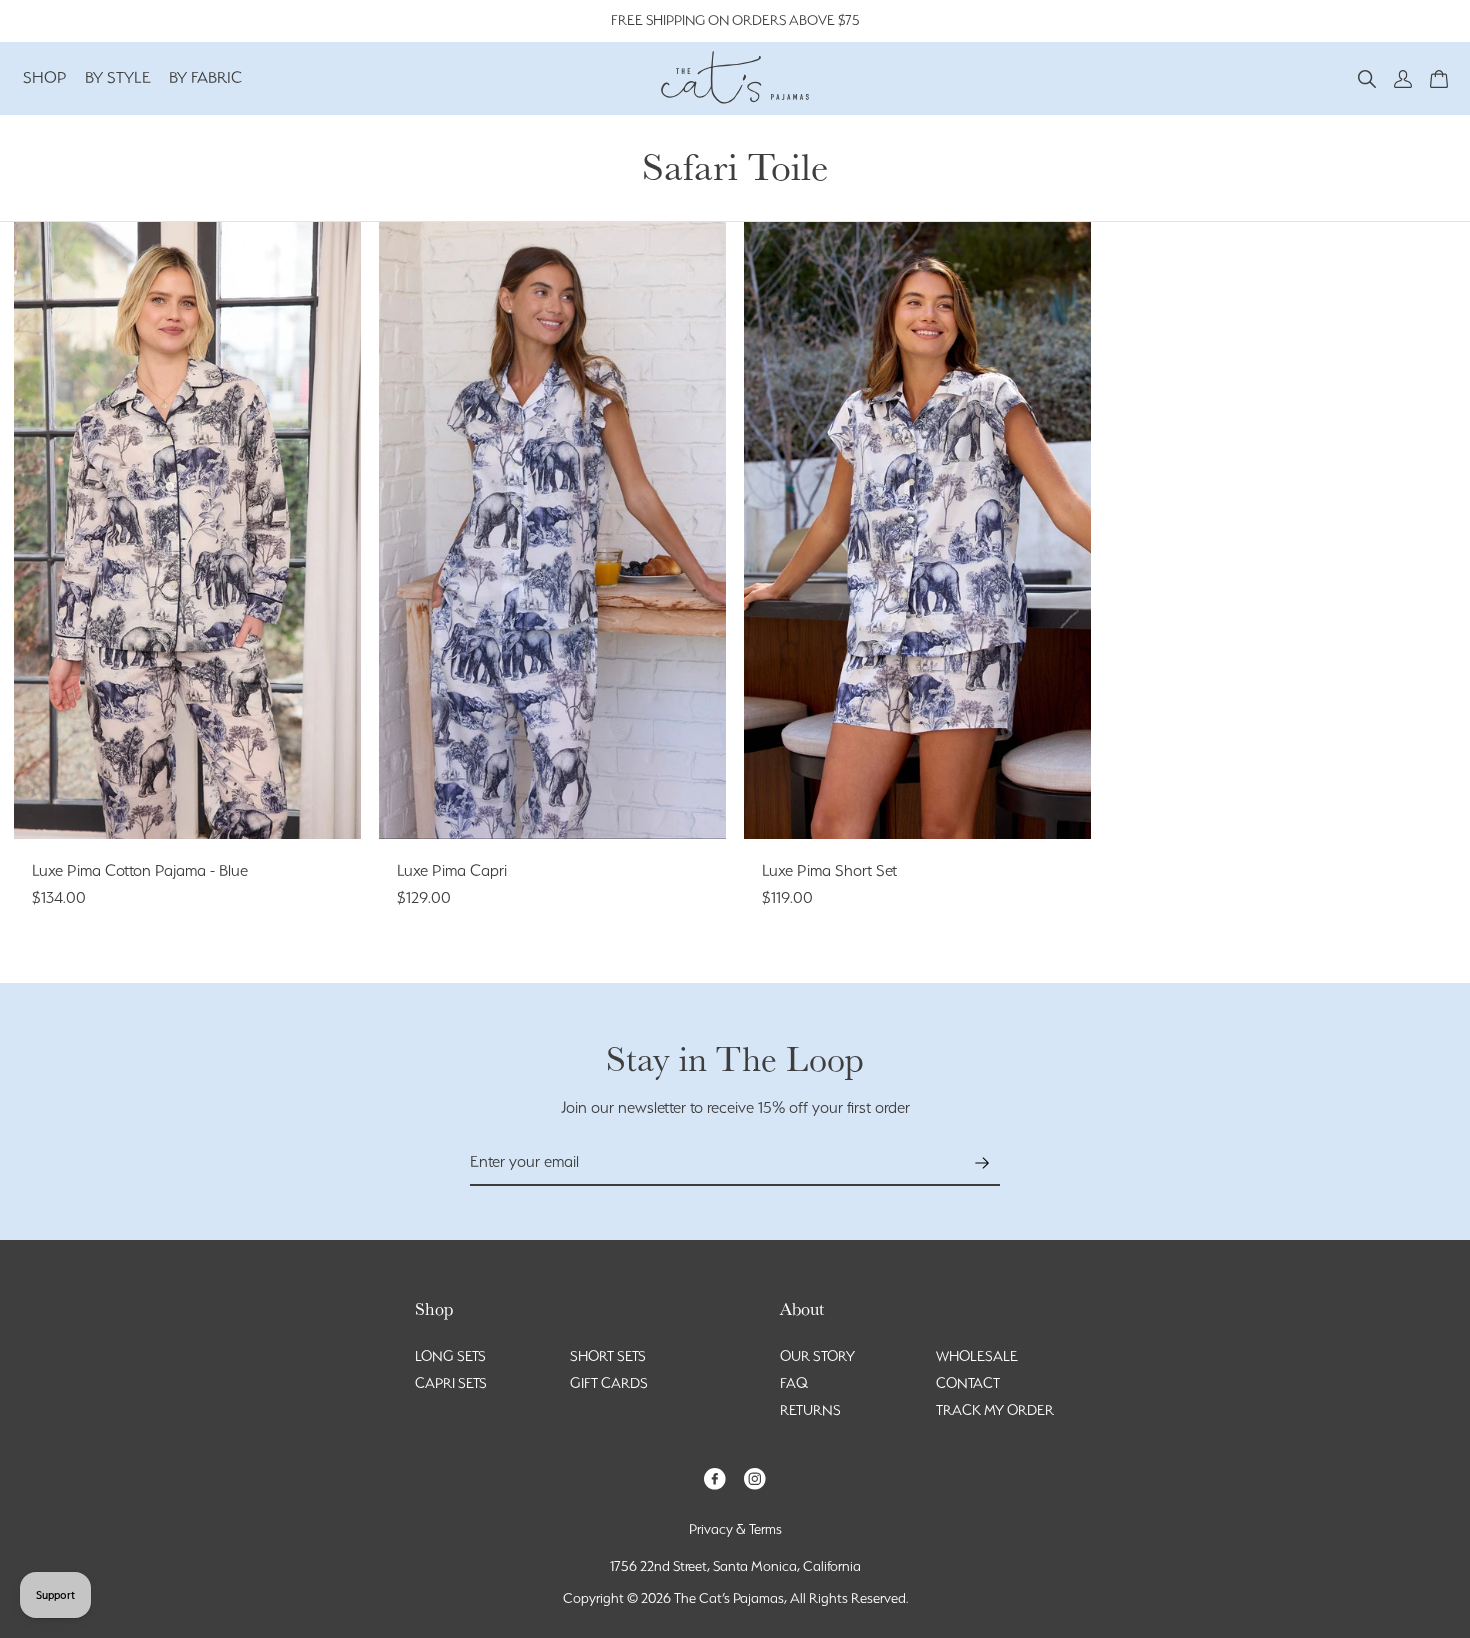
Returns (810, 1410)
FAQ (794, 1383)
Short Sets (608, 1356)
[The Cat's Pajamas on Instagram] (755, 1477)
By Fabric (205, 77)
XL (260, 801)
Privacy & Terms (735, 1529)
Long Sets (450, 1356)
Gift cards (609, 1383)
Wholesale (977, 1356)
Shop (45, 77)
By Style (118, 77)
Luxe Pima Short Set (829, 870)
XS (114, 801)
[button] (1367, 77)
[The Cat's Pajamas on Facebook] (715, 1477)
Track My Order (995, 1410)
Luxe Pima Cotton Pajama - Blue (140, 870)
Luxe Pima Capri (452, 870)
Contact (968, 1383)
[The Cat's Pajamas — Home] (735, 75)
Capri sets (451, 1383)
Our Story (817, 1356)
